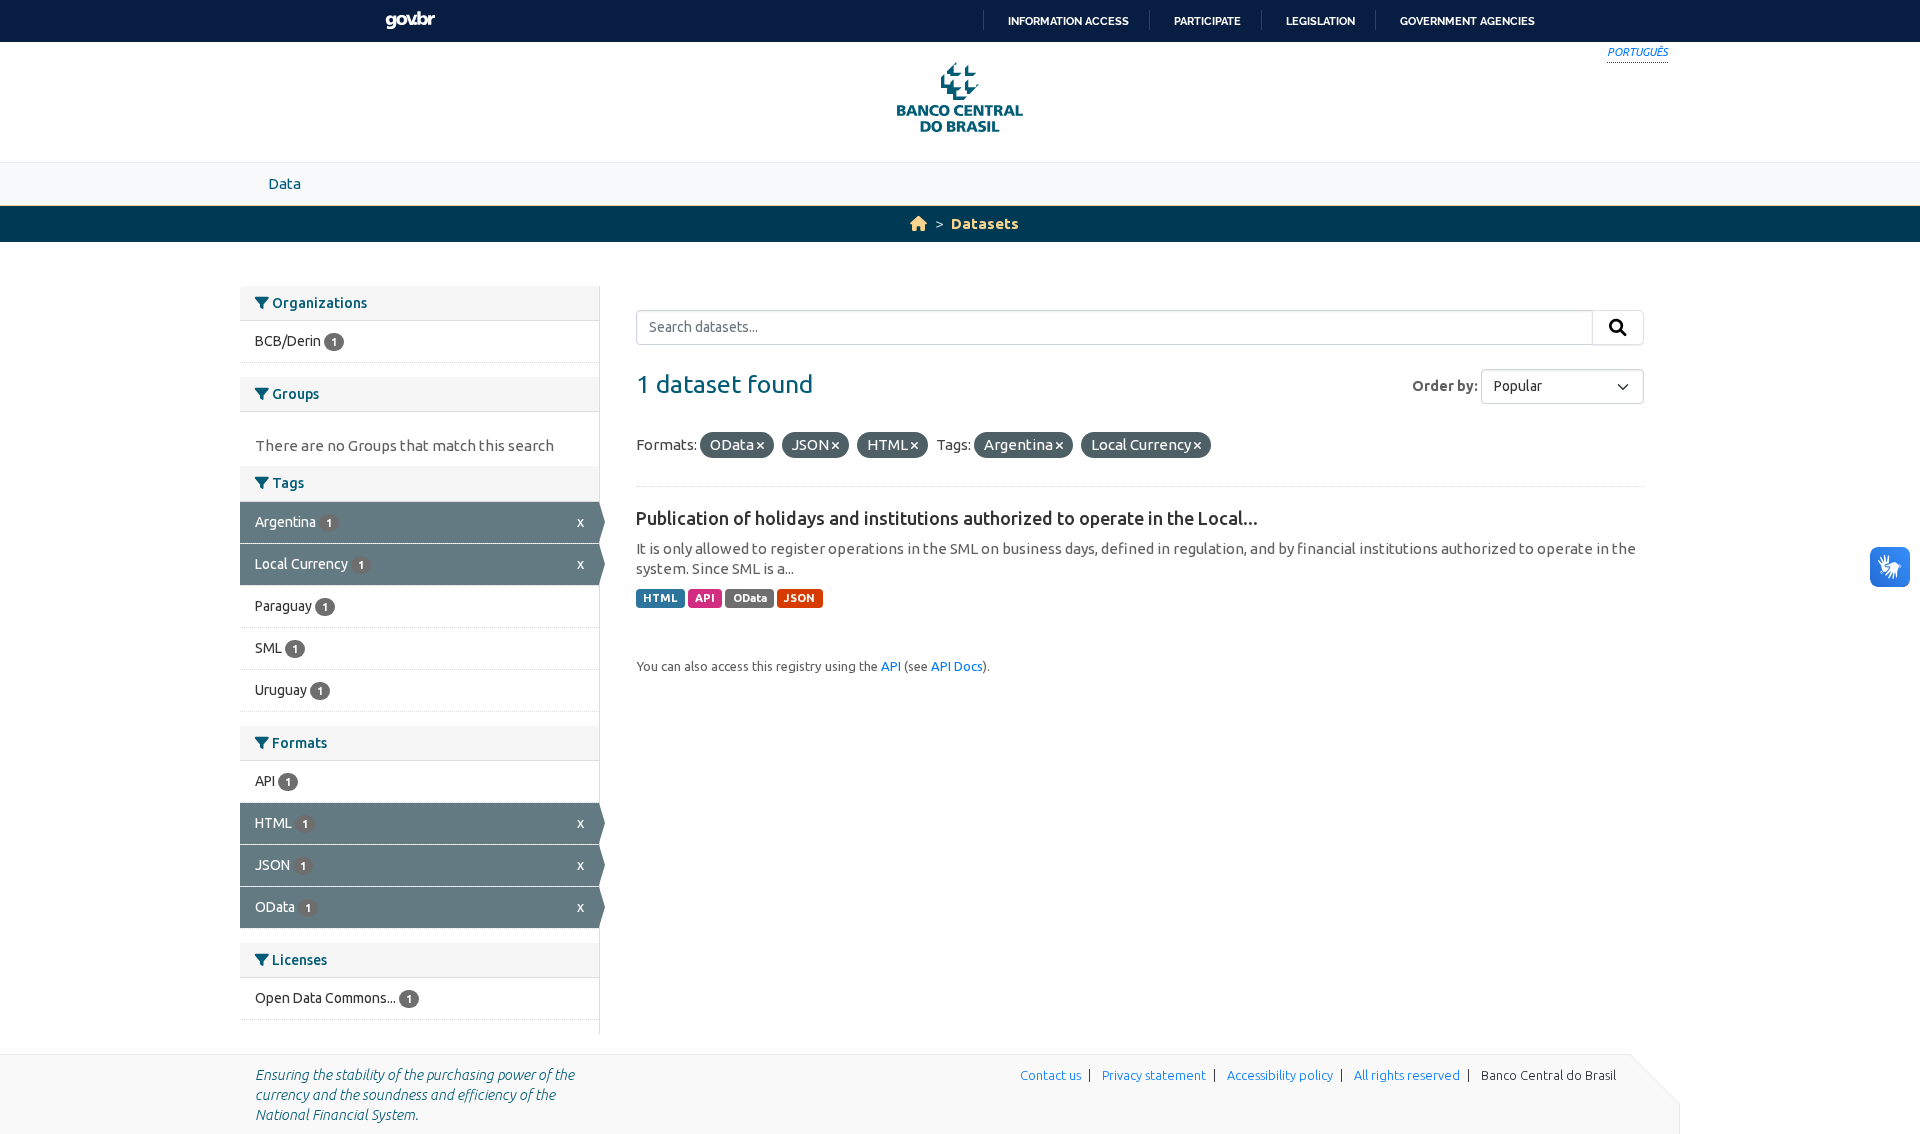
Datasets (985, 223)
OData (750, 598)
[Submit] (1618, 328)
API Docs (957, 666)
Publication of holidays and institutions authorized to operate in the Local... (947, 518)
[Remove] (760, 446)
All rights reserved (1407, 1075)
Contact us (1050, 1075)
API (705, 598)
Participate (1207, 21)
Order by (1443, 386)
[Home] (918, 223)
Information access (1068, 21)
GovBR (410, 20)
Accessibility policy (1280, 1075)
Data (284, 183)
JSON (799, 598)
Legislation (1320, 21)
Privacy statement (1154, 1075)
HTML (660, 598)
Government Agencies (1467, 21)
